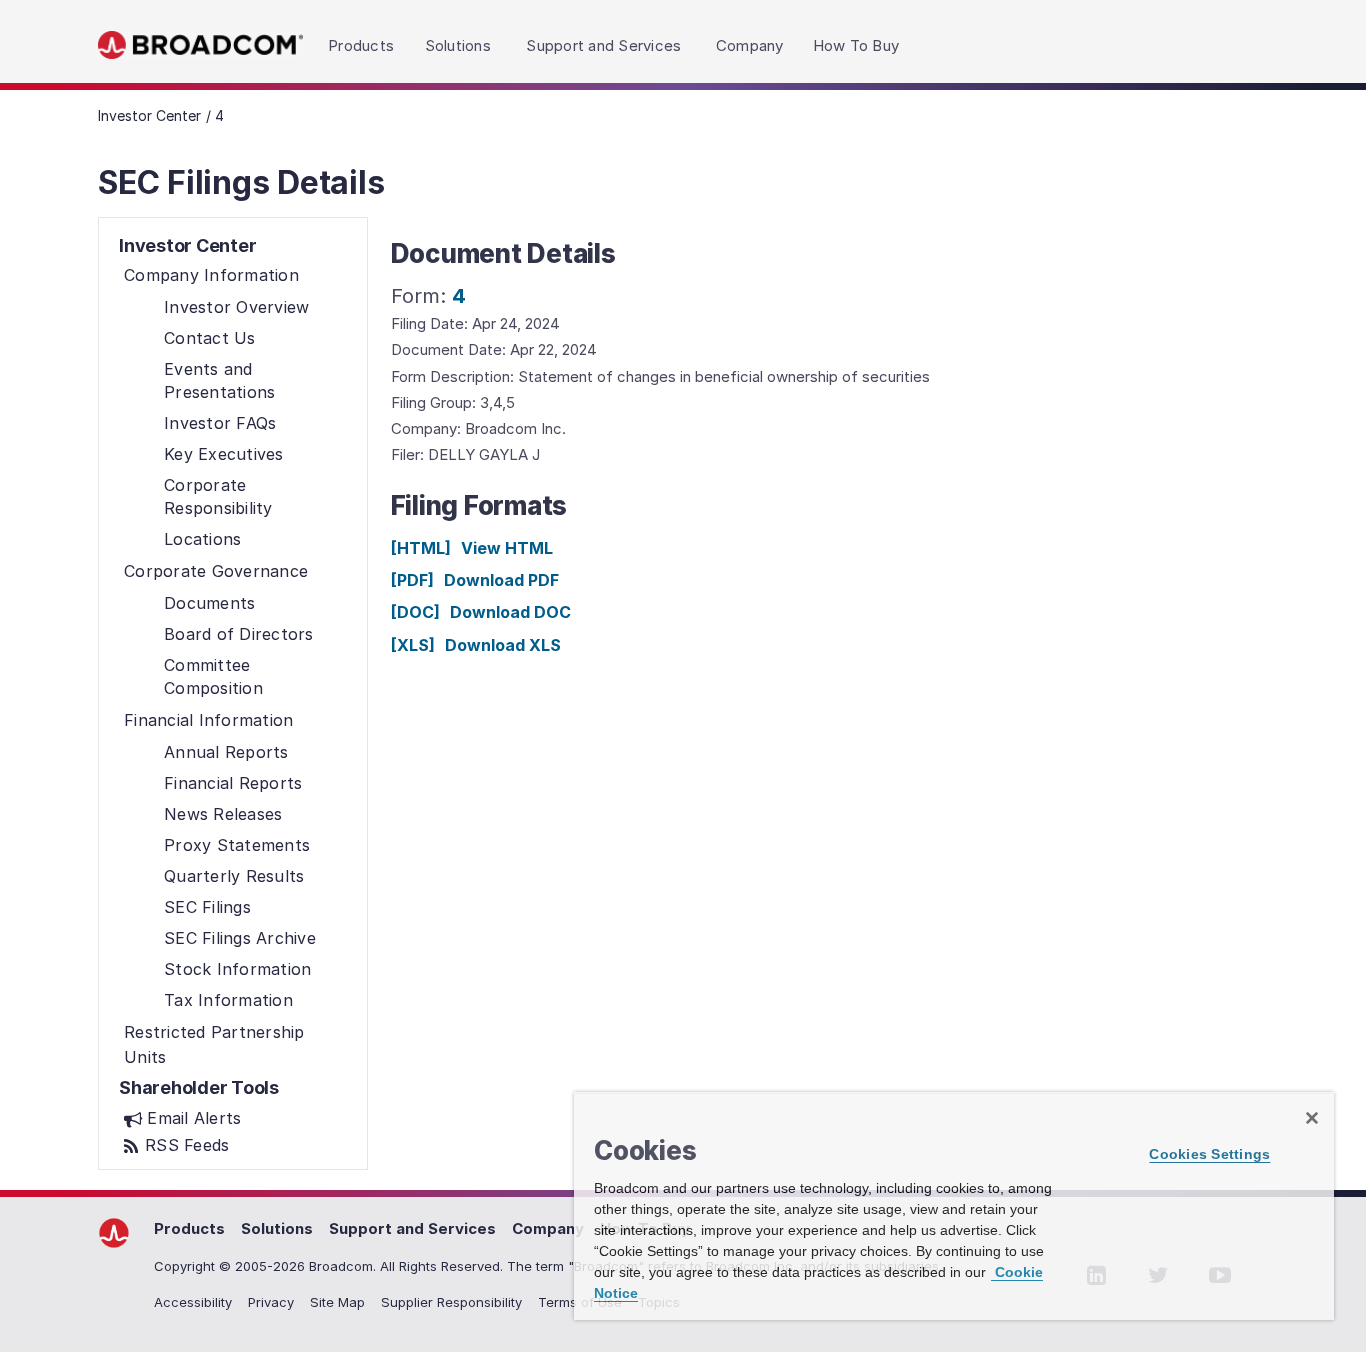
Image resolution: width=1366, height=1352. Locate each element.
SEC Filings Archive (240, 938)
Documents (209, 603)
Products (189, 1228)
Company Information (211, 275)
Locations (202, 539)
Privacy (271, 1302)
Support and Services (412, 1228)
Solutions (277, 1228)
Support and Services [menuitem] (603, 45)
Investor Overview (236, 307)
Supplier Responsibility (451, 1302)
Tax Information (228, 1000)
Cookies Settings (1209, 1154)
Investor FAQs (220, 423)
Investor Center (149, 115)
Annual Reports (226, 752)
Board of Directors (239, 634)
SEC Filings (207, 907)
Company (548, 1228)
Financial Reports (233, 783)
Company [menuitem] (750, 45)
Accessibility (193, 1302)
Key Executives (224, 454)
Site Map (337, 1302)
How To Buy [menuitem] (856, 45)
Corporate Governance (216, 571)
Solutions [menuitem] (458, 45)
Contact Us (210, 338)
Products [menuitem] (361, 45)
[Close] (1312, 1118)
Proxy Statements (237, 845)
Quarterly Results (234, 876)
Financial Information (208, 720)
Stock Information (237, 969)
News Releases (223, 814)
